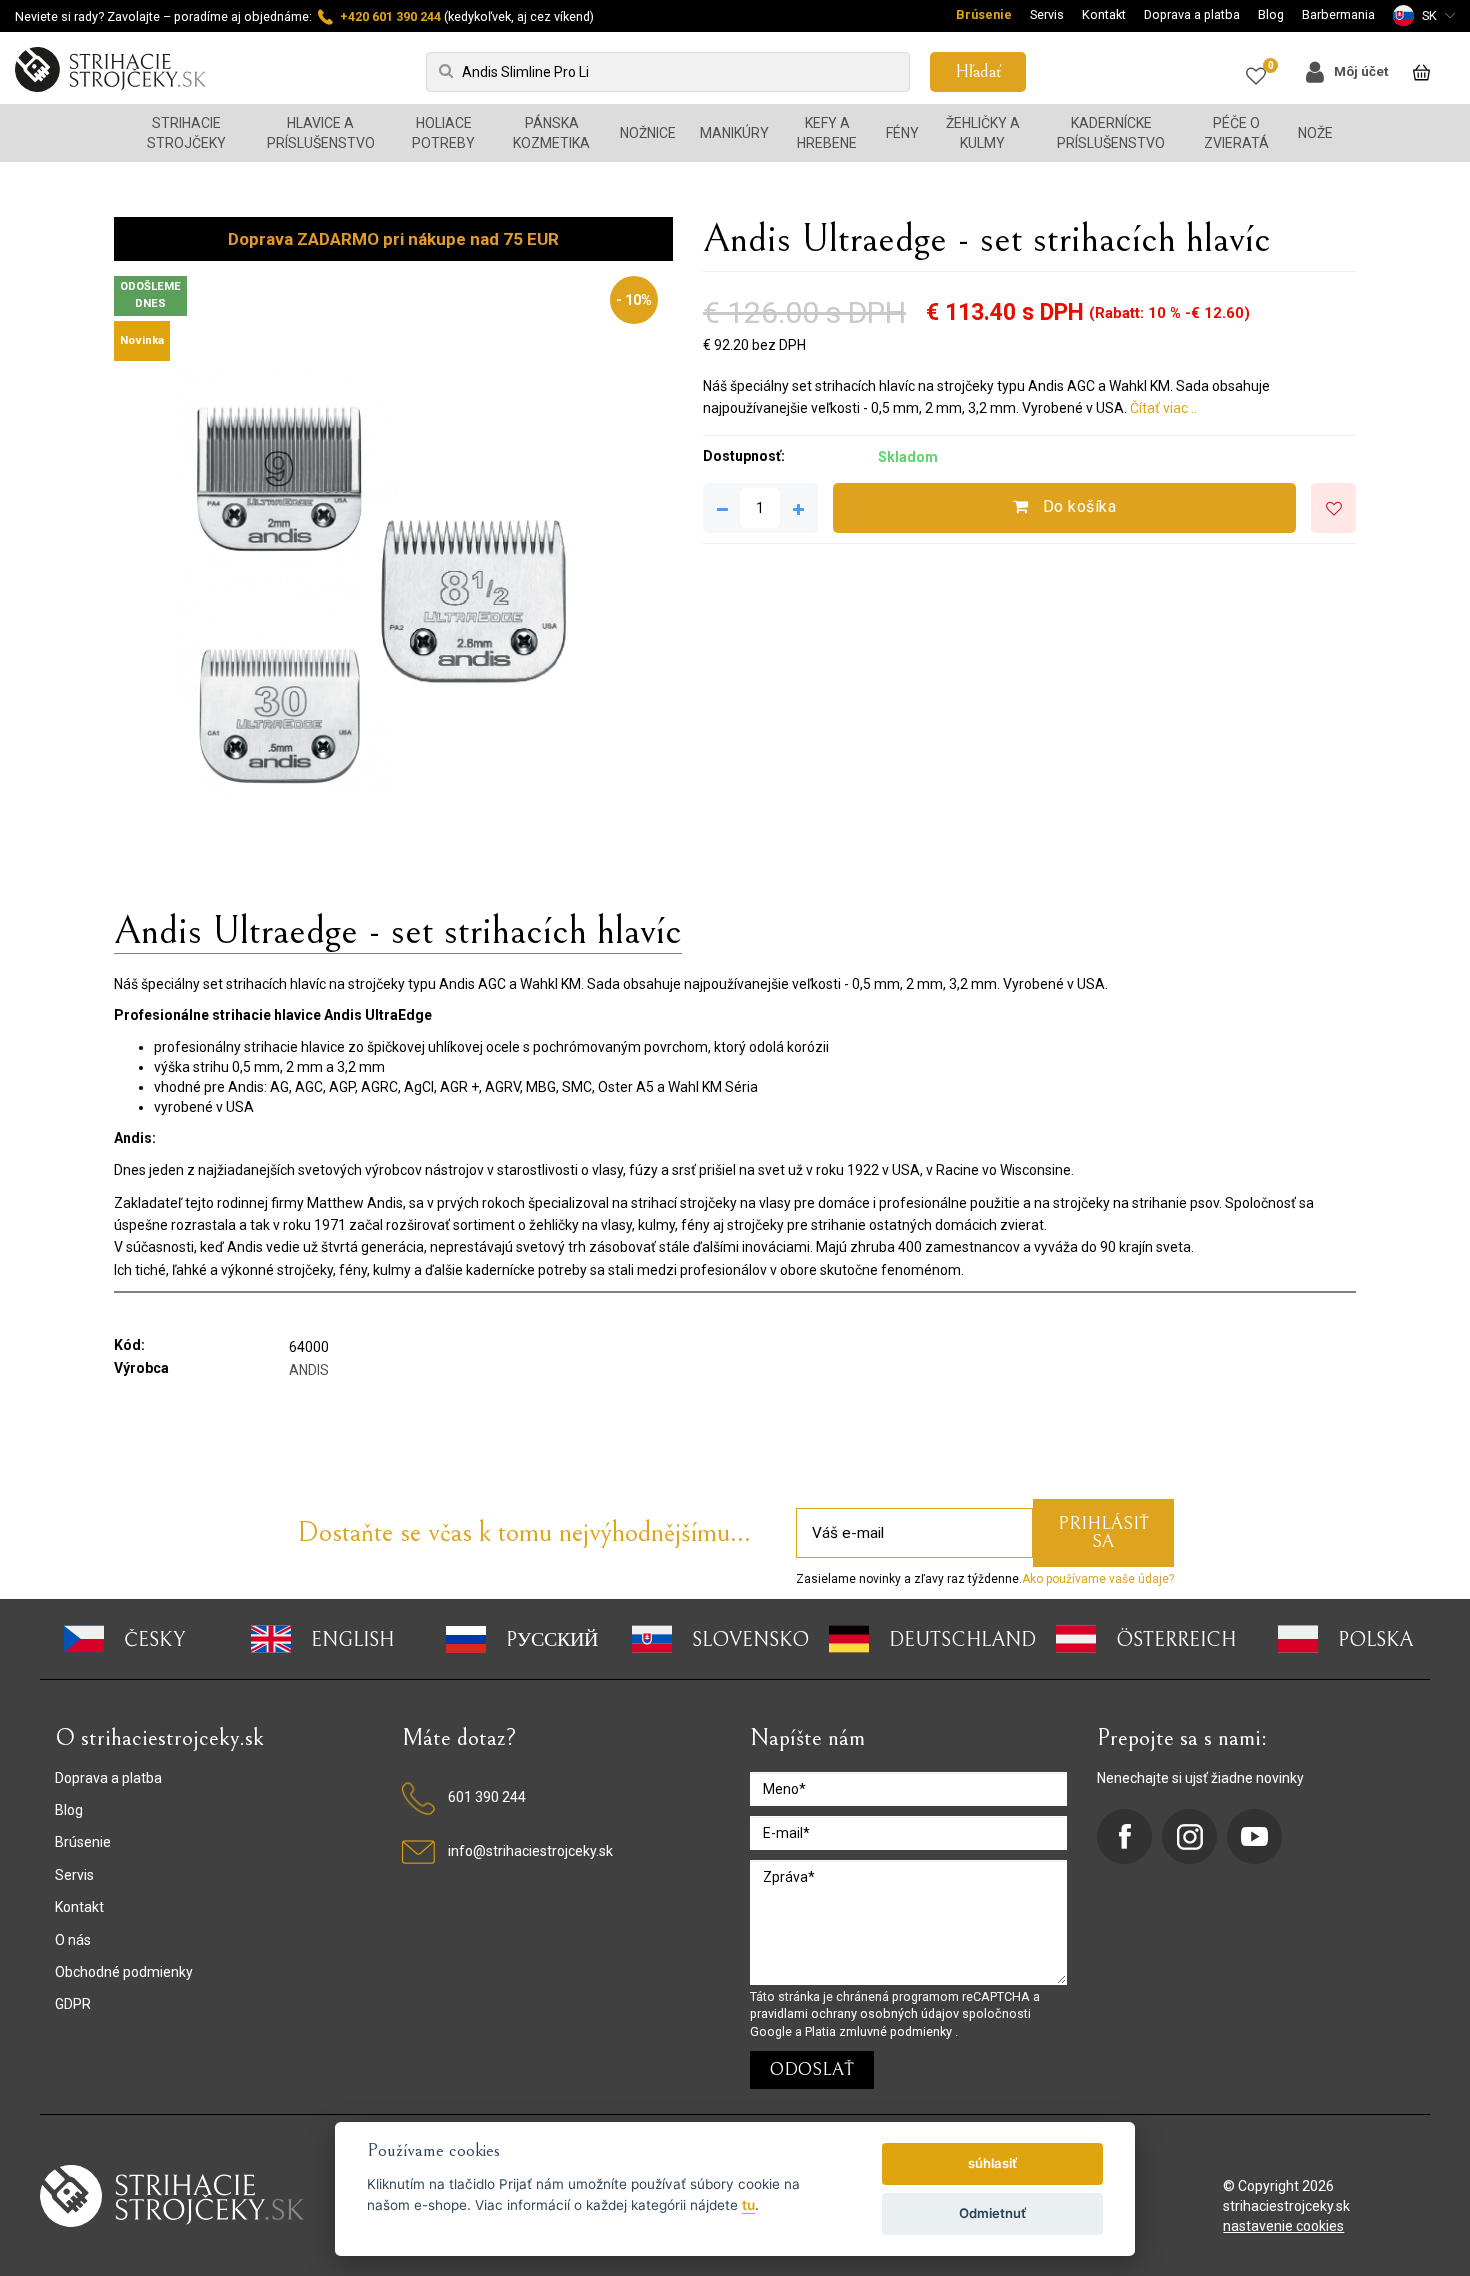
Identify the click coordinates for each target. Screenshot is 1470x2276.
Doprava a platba (1192, 14)
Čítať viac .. (1163, 408)
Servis (1047, 14)
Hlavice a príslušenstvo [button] (321, 133)
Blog (1271, 14)
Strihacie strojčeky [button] (186, 133)
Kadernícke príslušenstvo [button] (1111, 133)
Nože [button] (1315, 133)
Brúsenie (984, 14)
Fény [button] (902, 133)
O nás (73, 1940)
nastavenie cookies (1283, 2226)
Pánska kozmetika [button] (551, 133)
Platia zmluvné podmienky (880, 2031)
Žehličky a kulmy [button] (983, 133)
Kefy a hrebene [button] (827, 133)
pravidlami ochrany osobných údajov (856, 2013)
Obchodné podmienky (124, 1972)
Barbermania (1338, 14)
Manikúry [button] (734, 133)
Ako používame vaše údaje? (1098, 1579)
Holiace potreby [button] (443, 133)
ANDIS (309, 1370)
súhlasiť (992, 2163)
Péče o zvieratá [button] (1236, 133)
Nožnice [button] (648, 133)
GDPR (73, 2004)
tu (748, 2205)
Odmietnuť (992, 2213)
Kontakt (1104, 14)
